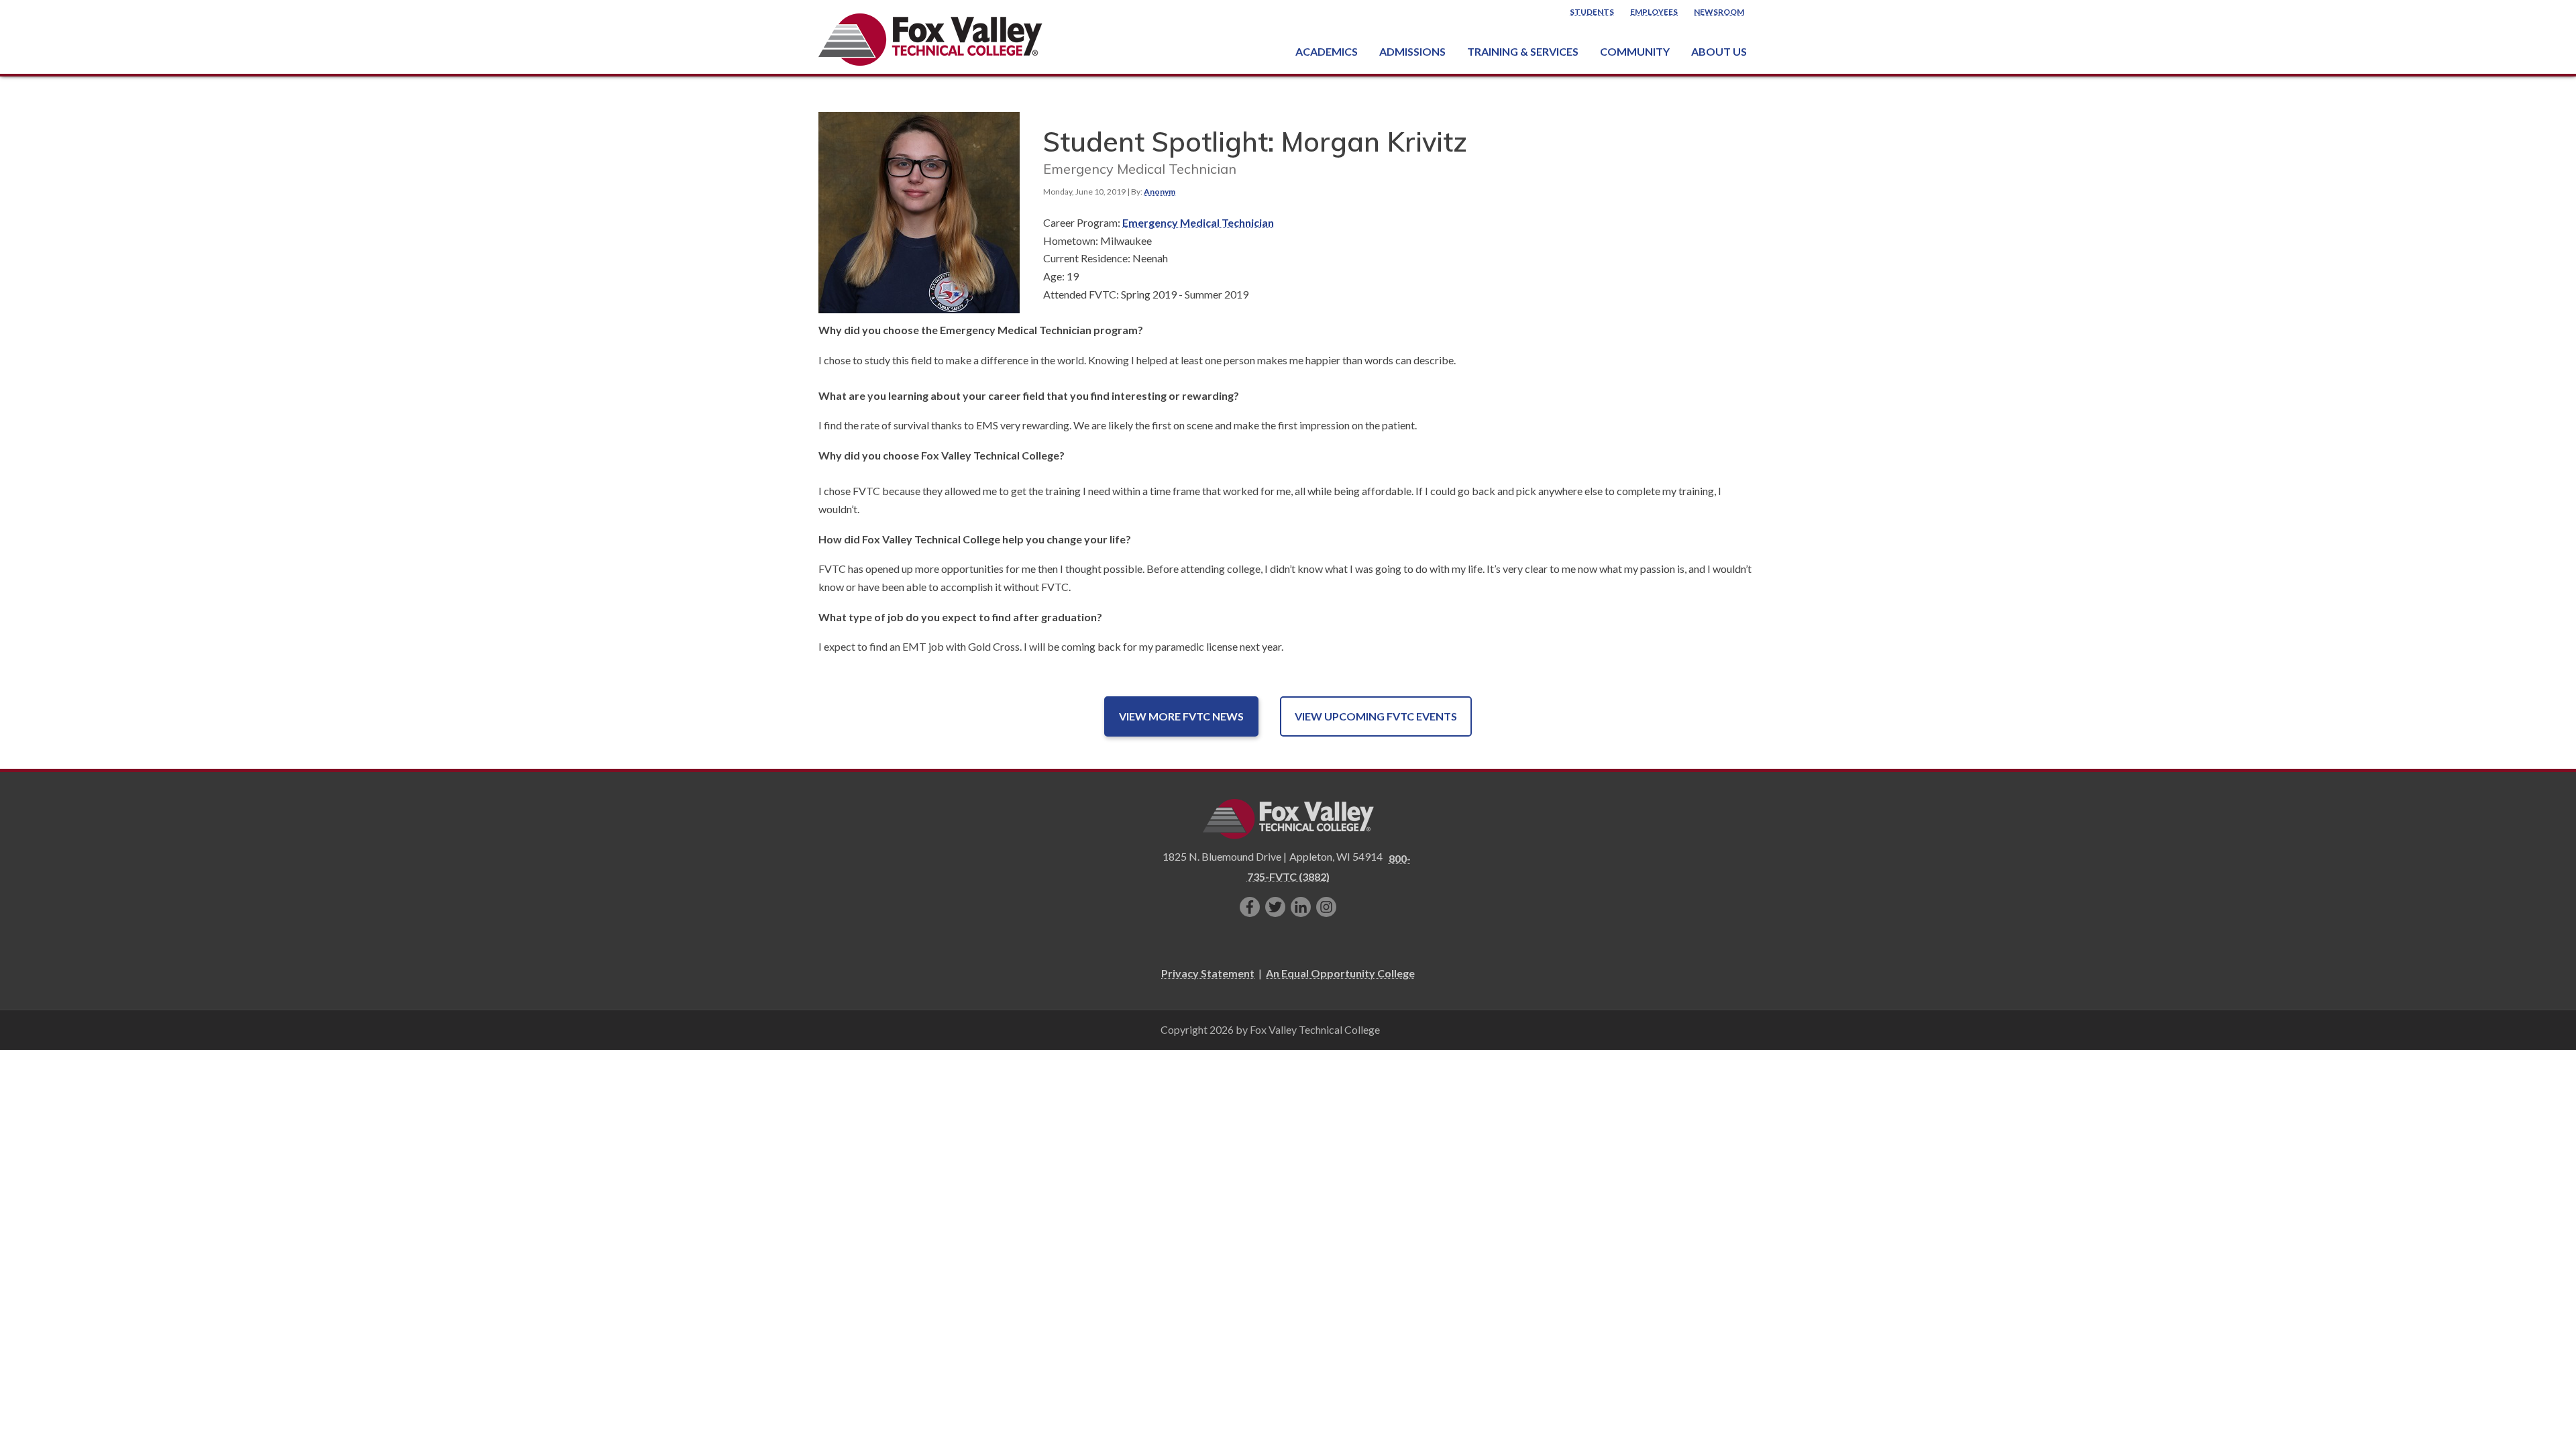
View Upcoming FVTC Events (1376, 716)
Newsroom (1719, 12)
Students (1592, 12)
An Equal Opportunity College (1340, 973)
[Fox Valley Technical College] (931, 40)
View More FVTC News (1181, 716)
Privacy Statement (1208, 973)
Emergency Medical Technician (1198, 222)
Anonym (1160, 192)
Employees (1654, 12)
